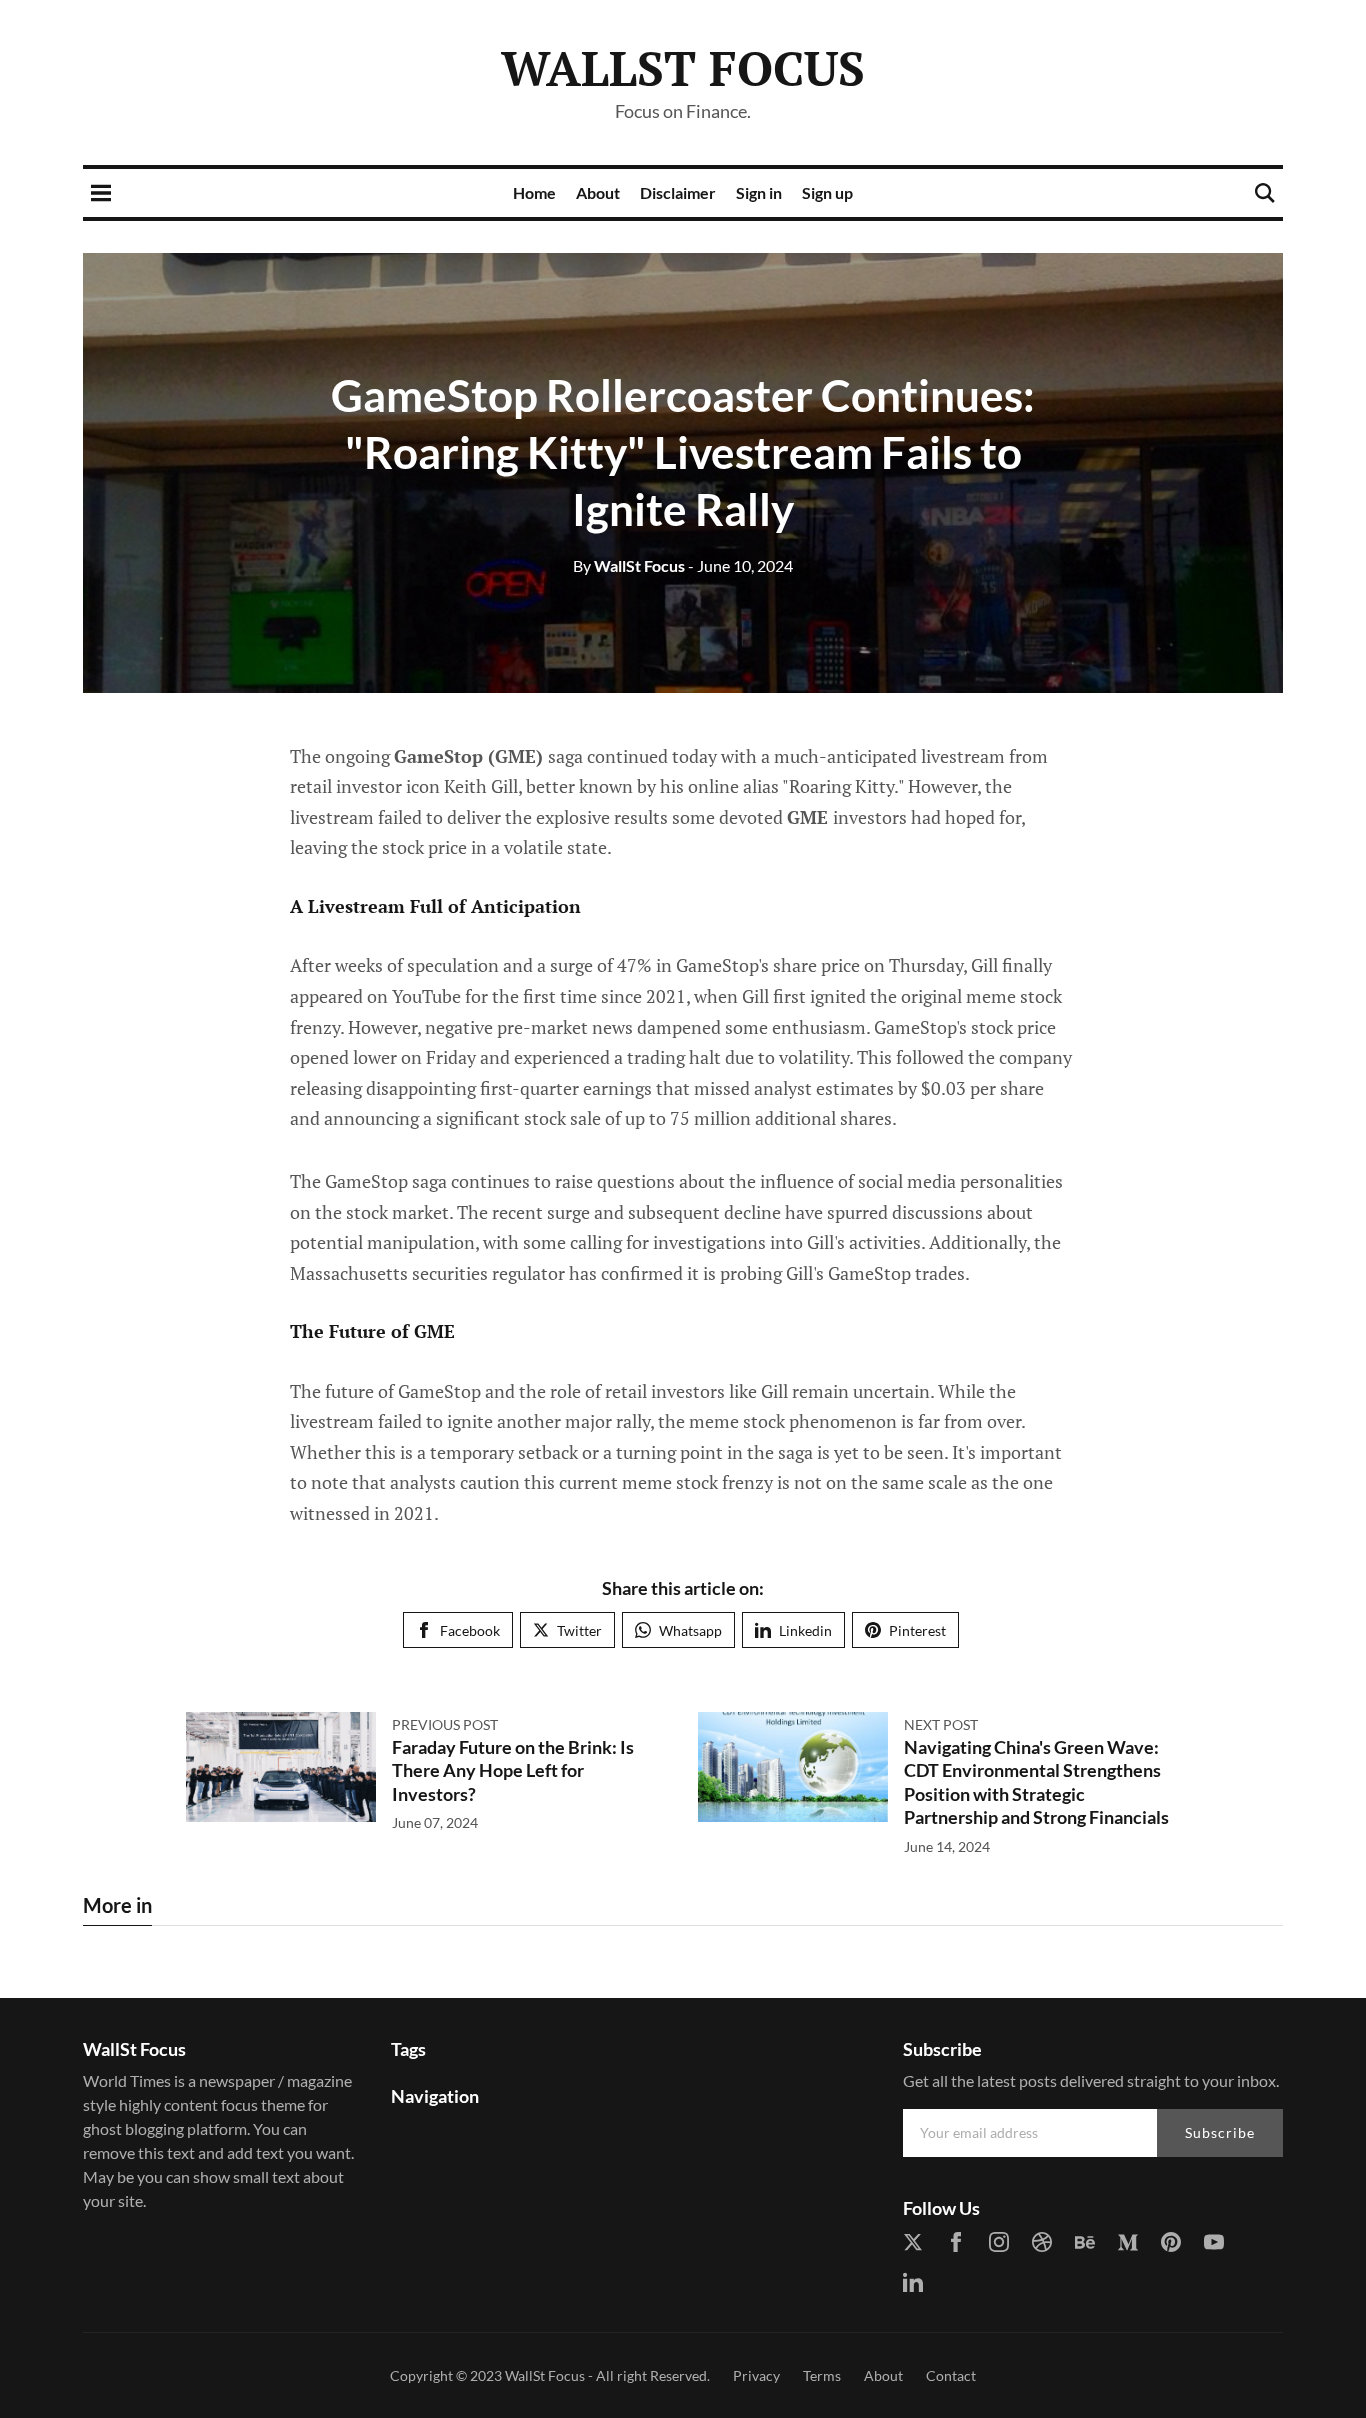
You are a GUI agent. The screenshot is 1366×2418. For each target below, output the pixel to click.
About (598, 192)
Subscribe (1220, 2132)
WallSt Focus (683, 68)
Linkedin (805, 1630)
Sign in (759, 192)
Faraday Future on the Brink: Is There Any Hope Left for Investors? (513, 1770)
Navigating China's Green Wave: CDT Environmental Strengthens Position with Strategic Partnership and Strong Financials (1036, 1782)
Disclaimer (678, 192)
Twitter (579, 1630)
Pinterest (917, 1630)
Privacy (756, 2375)
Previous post (445, 1724)
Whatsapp (690, 1630)
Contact (951, 2375)
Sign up (827, 192)
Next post (941, 1724)
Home (534, 192)
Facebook (470, 1630)
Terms (822, 2375)
